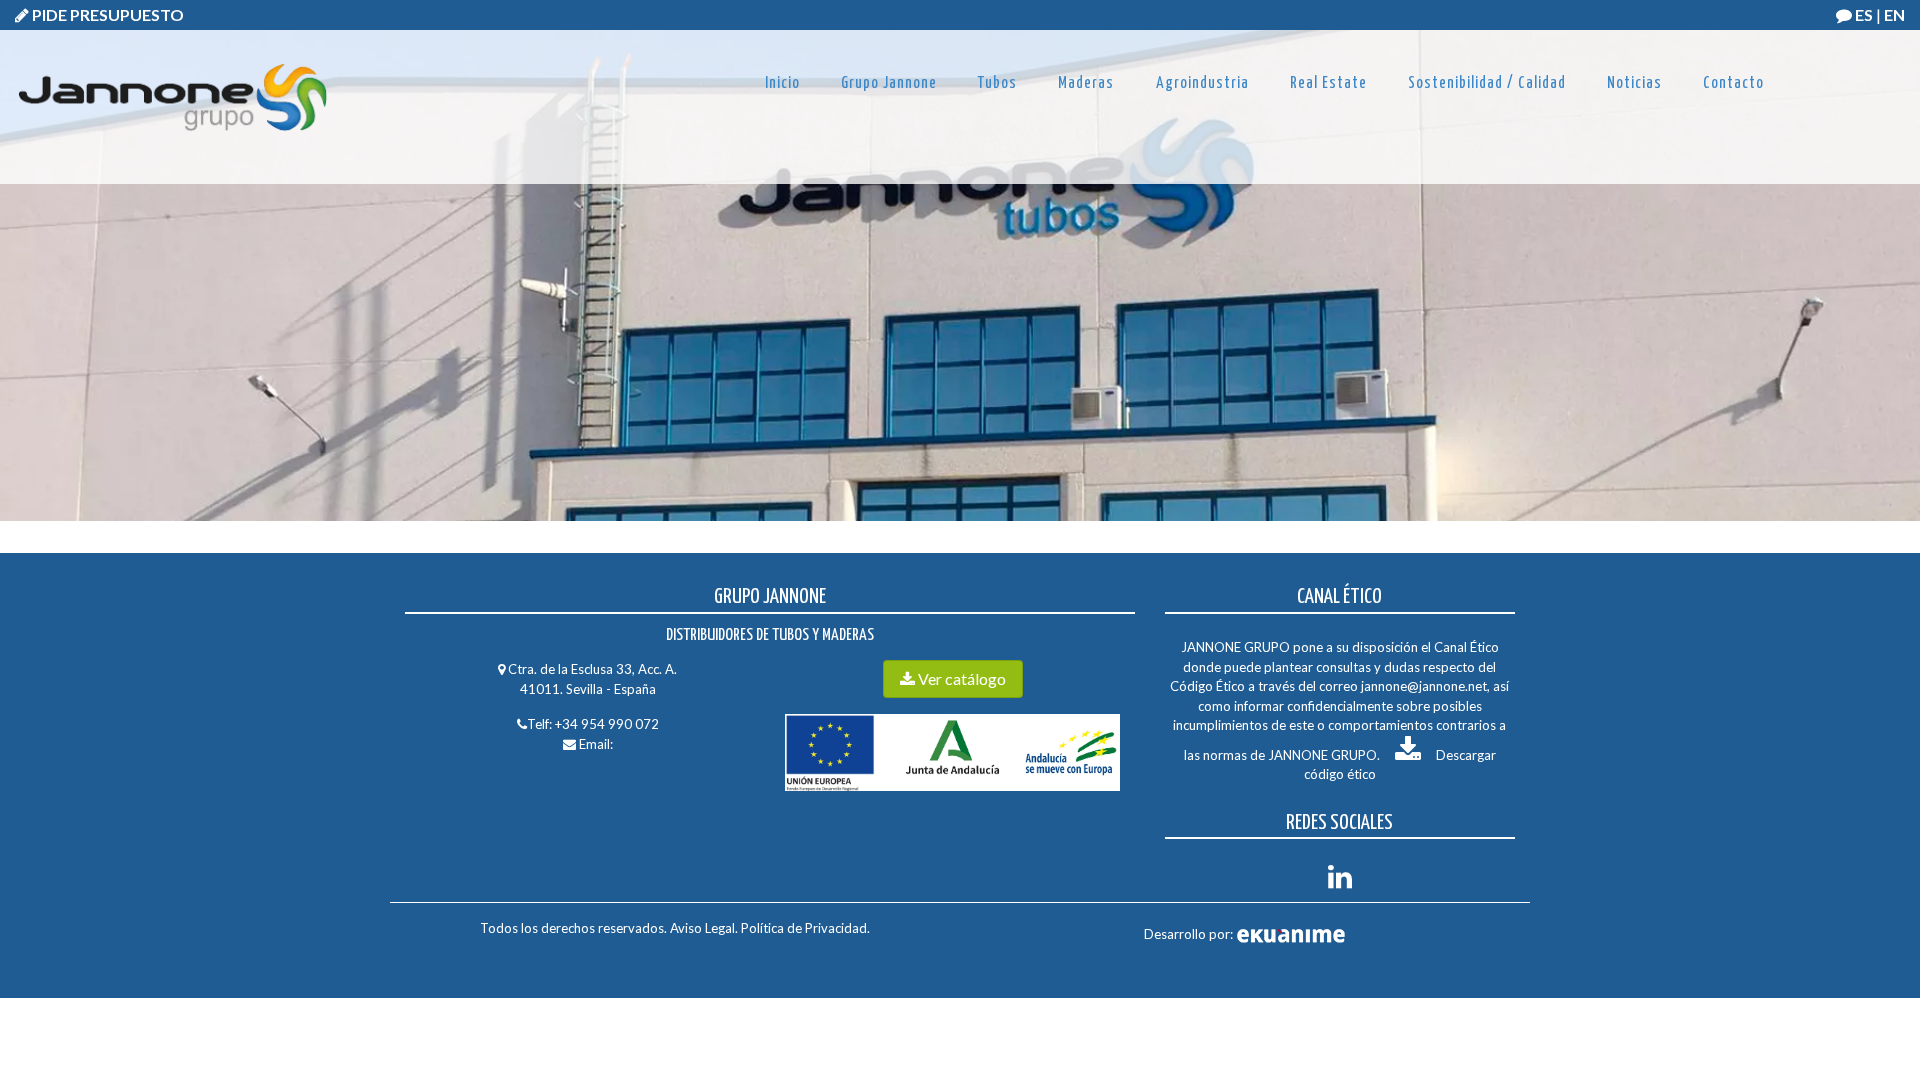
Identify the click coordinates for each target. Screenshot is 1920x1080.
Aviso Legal (702, 928)
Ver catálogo (960, 678)
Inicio (782, 83)
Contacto (1733, 83)
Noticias (1634, 83)
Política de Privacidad (802, 928)
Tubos (997, 83)
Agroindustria (1202, 83)
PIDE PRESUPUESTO (106, 14)
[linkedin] (1340, 882)
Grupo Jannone (889, 83)
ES (1864, 14)
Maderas (1086, 83)
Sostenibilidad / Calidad (1487, 83)
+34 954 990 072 (607, 724)
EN (1894, 14)
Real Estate (1328, 83)
